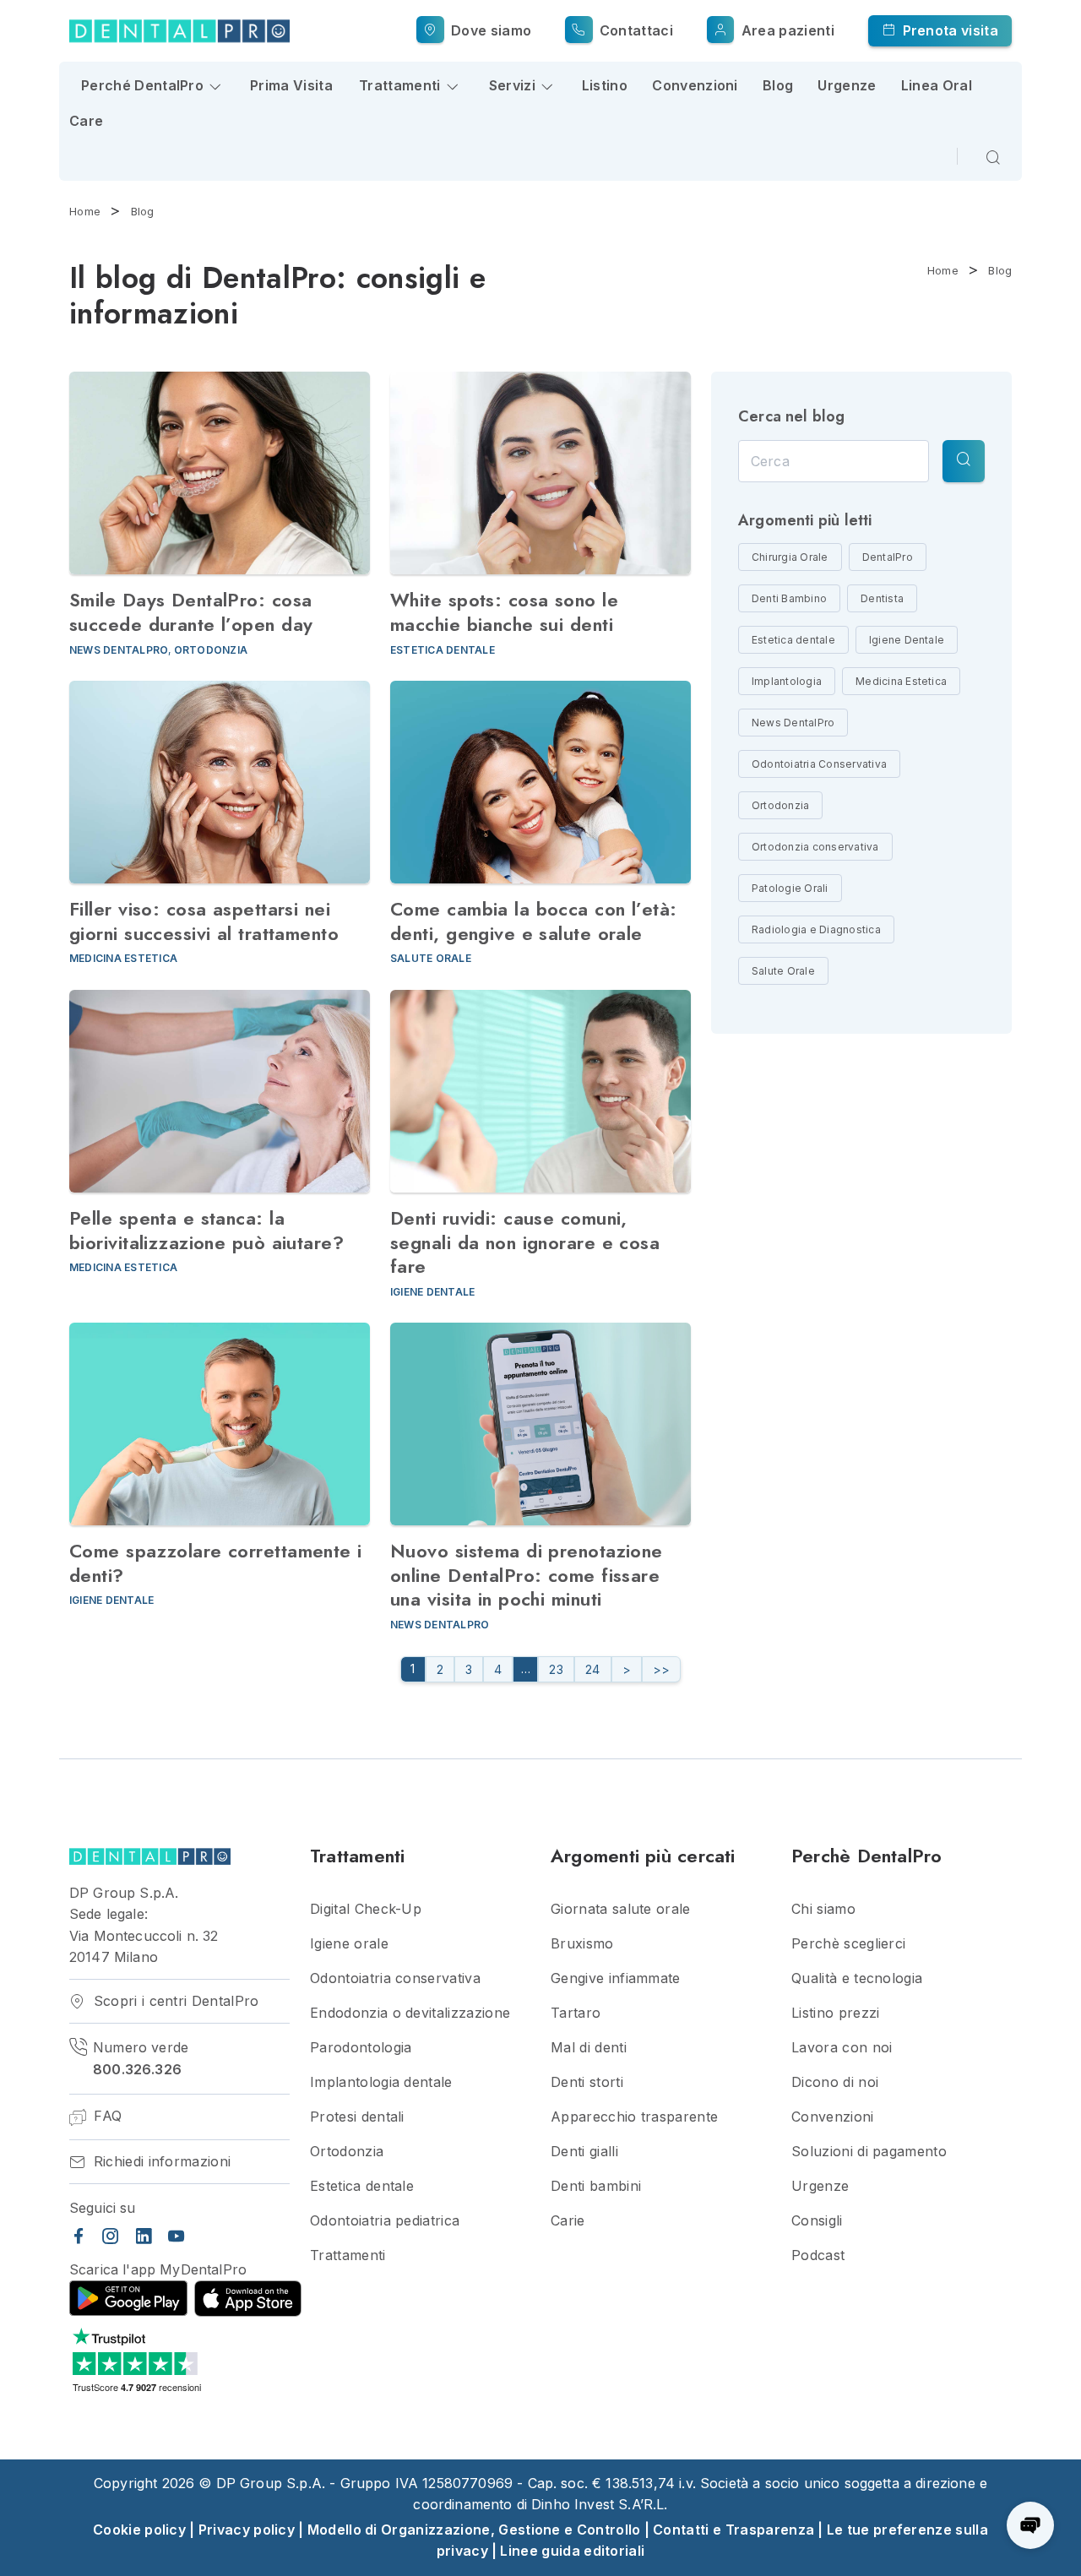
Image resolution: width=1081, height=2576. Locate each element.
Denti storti (587, 2082)
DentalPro (888, 557)
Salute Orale (431, 958)
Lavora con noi (842, 2048)
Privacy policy (247, 2530)
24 (593, 1669)
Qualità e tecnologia (857, 1978)
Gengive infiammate (616, 1978)
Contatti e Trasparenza (733, 2530)
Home (85, 211)
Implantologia (787, 681)
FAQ (106, 2116)
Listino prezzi (835, 2013)
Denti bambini (596, 2186)
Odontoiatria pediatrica (385, 2221)
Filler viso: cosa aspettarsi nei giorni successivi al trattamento (204, 921)
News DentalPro (119, 650)
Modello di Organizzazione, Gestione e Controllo (474, 2530)
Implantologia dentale (381, 2082)
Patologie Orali (790, 888)
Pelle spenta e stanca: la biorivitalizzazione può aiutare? (206, 1230)
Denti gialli (584, 2152)
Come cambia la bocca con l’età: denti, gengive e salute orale (534, 921)
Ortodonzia (211, 650)
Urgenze (847, 85)
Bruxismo (582, 1944)
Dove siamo (489, 30)
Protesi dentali (357, 2117)
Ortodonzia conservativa (815, 847)
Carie (568, 2221)
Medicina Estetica (123, 958)
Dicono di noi (835, 2082)
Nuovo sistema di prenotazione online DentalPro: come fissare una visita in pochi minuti (527, 1575)
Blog (778, 85)
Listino (605, 85)
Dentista (882, 598)
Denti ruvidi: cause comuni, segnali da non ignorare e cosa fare (525, 1242)
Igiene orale (349, 1944)
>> (662, 1669)
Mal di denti (589, 2048)
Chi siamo (823, 1909)
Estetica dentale (443, 650)
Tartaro (576, 2013)
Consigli (817, 2221)
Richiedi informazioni (160, 2162)
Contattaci (635, 30)
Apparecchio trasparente (634, 2117)
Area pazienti (785, 30)
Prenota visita (948, 30)
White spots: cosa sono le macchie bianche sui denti (504, 612)
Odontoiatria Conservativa (819, 764)
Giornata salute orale (621, 1909)
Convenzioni (695, 85)
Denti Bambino (789, 598)
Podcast (818, 2255)
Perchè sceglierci (848, 1944)
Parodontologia (361, 2048)
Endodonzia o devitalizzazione (410, 2013)
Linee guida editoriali (572, 2551)
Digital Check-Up (366, 1909)
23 (556, 1669)
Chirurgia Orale (790, 557)
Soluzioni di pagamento (869, 2152)
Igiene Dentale (432, 1292)
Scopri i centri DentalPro (174, 2001)
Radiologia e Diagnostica (816, 929)
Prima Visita (291, 85)
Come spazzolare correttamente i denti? (216, 1563)
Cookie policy (139, 2530)
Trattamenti (348, 2255)
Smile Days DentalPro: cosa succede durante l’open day (191, 612)
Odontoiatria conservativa (395, 1978)
